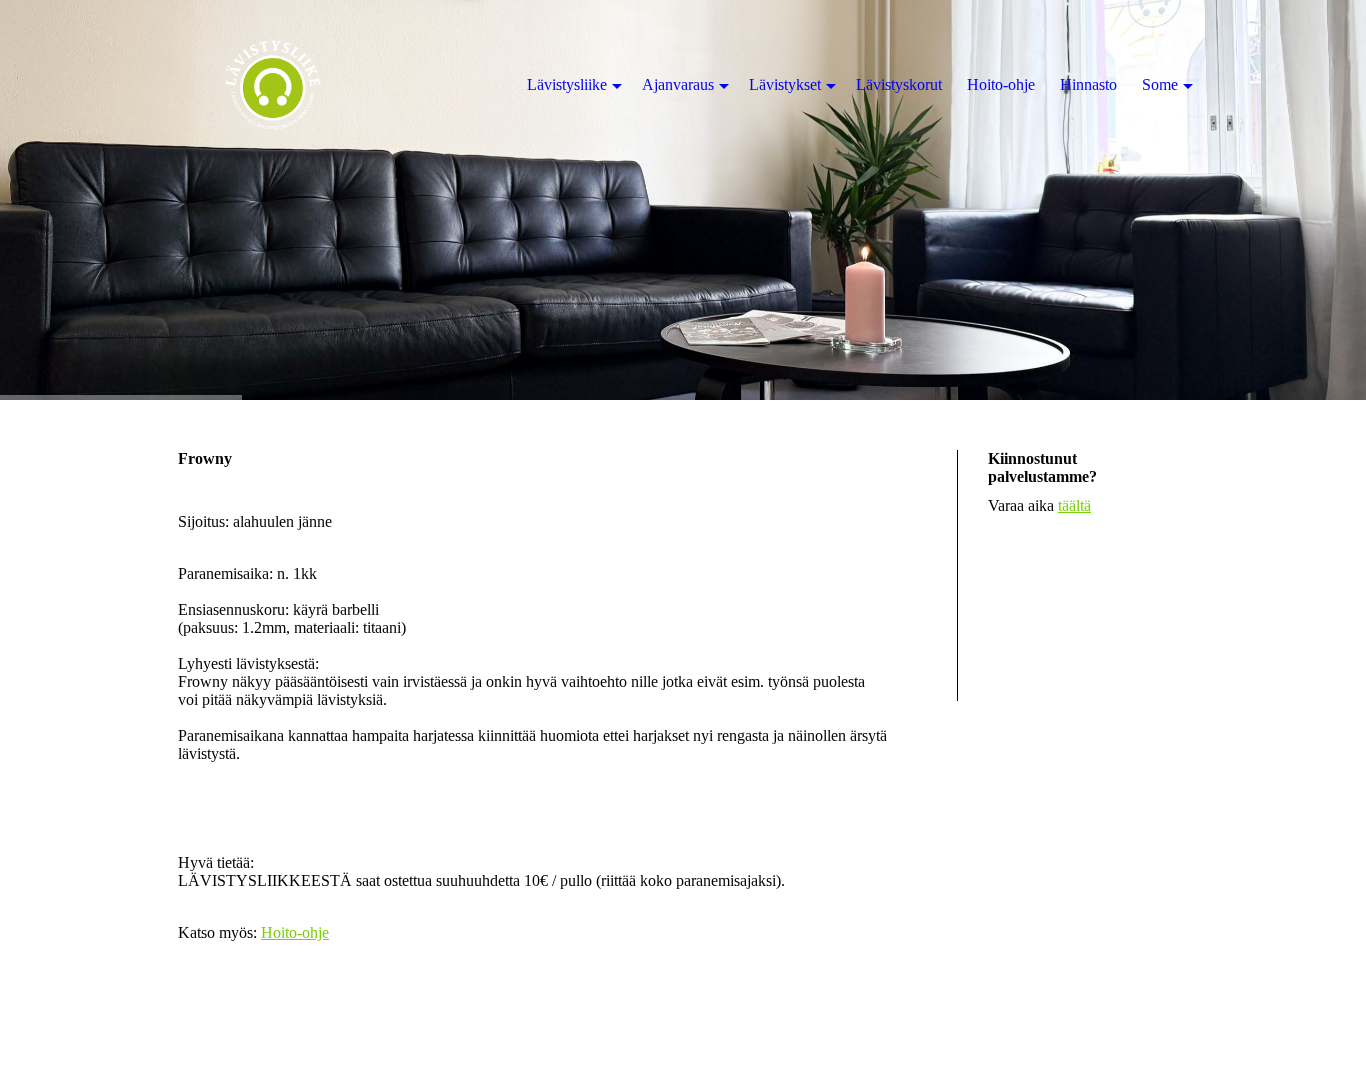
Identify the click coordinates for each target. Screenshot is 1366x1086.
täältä (1074, 505)
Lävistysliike (567, 84)
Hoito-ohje (295, 932)
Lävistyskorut (899, 84)
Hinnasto (1088, 84)
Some (1160, 84)
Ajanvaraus (678, 84)
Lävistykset (785, 84)
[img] (683, 200)
